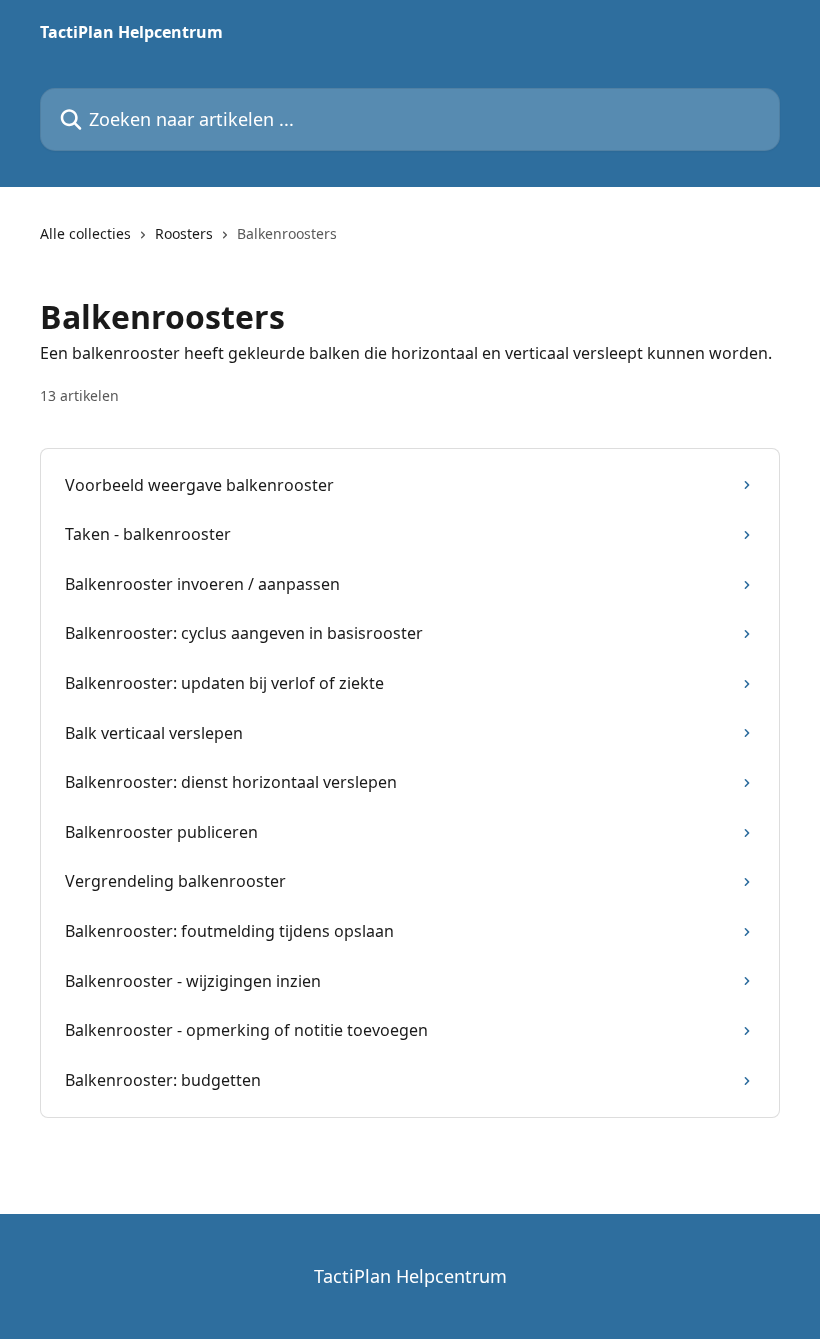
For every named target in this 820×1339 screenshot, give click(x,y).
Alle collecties (85, 233)
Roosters (184, 233)
